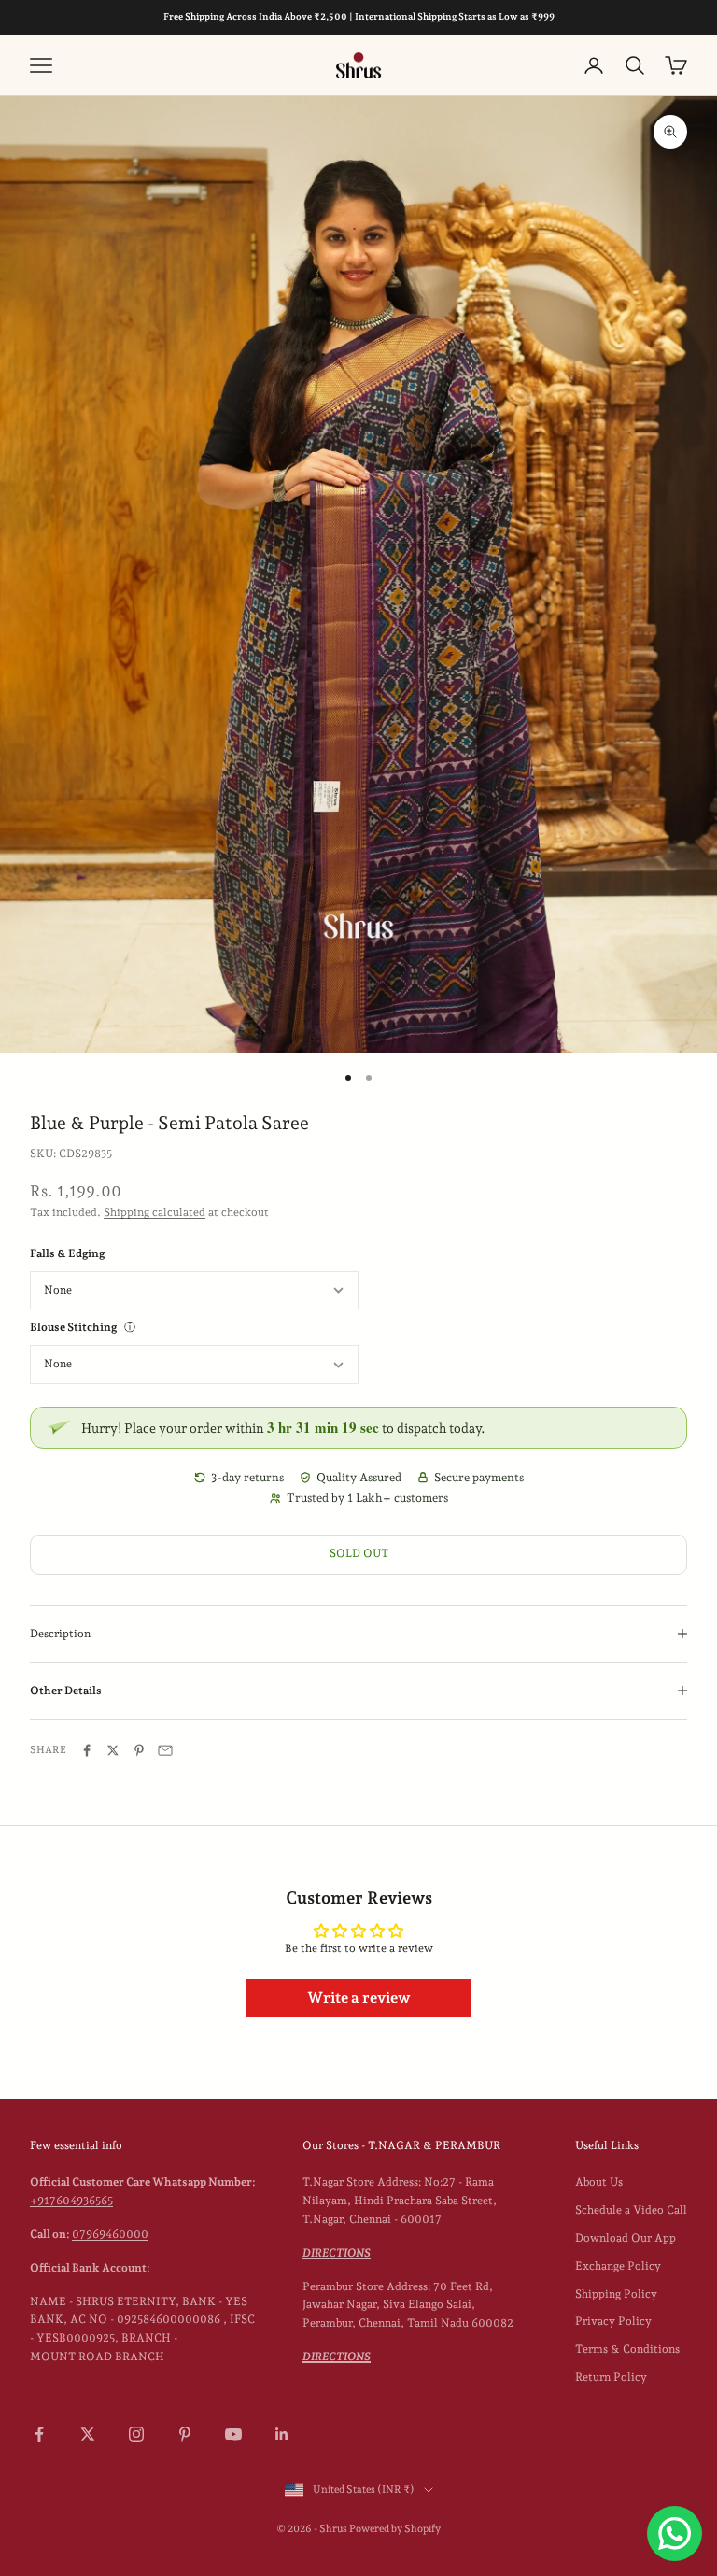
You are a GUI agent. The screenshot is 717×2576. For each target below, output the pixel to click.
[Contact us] (675, 2534)
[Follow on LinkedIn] (282, 2434)
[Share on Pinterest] (139, 1750)
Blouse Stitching (73, 1327)
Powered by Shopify (395, 2529)
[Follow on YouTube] (233, 2434)
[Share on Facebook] (87, 1750)
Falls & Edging (67, 1253)
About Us (599, 2182)
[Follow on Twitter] (88, 2434)
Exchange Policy (618, 2266)
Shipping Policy (616, 2294)
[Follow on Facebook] (39, 2434)
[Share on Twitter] (113, 1750)
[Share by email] (165, 1750)
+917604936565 (71, 2201)
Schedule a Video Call (631, 2210)
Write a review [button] (359, 1997)
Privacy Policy (613, 2321)
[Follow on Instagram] (136, 2434)
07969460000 (110, 2234)
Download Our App (626, 2238)
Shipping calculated (155, 1212)
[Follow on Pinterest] (185, 2434)
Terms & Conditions (627, 2349)
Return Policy (611, 2377)
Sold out (359, 1553)
